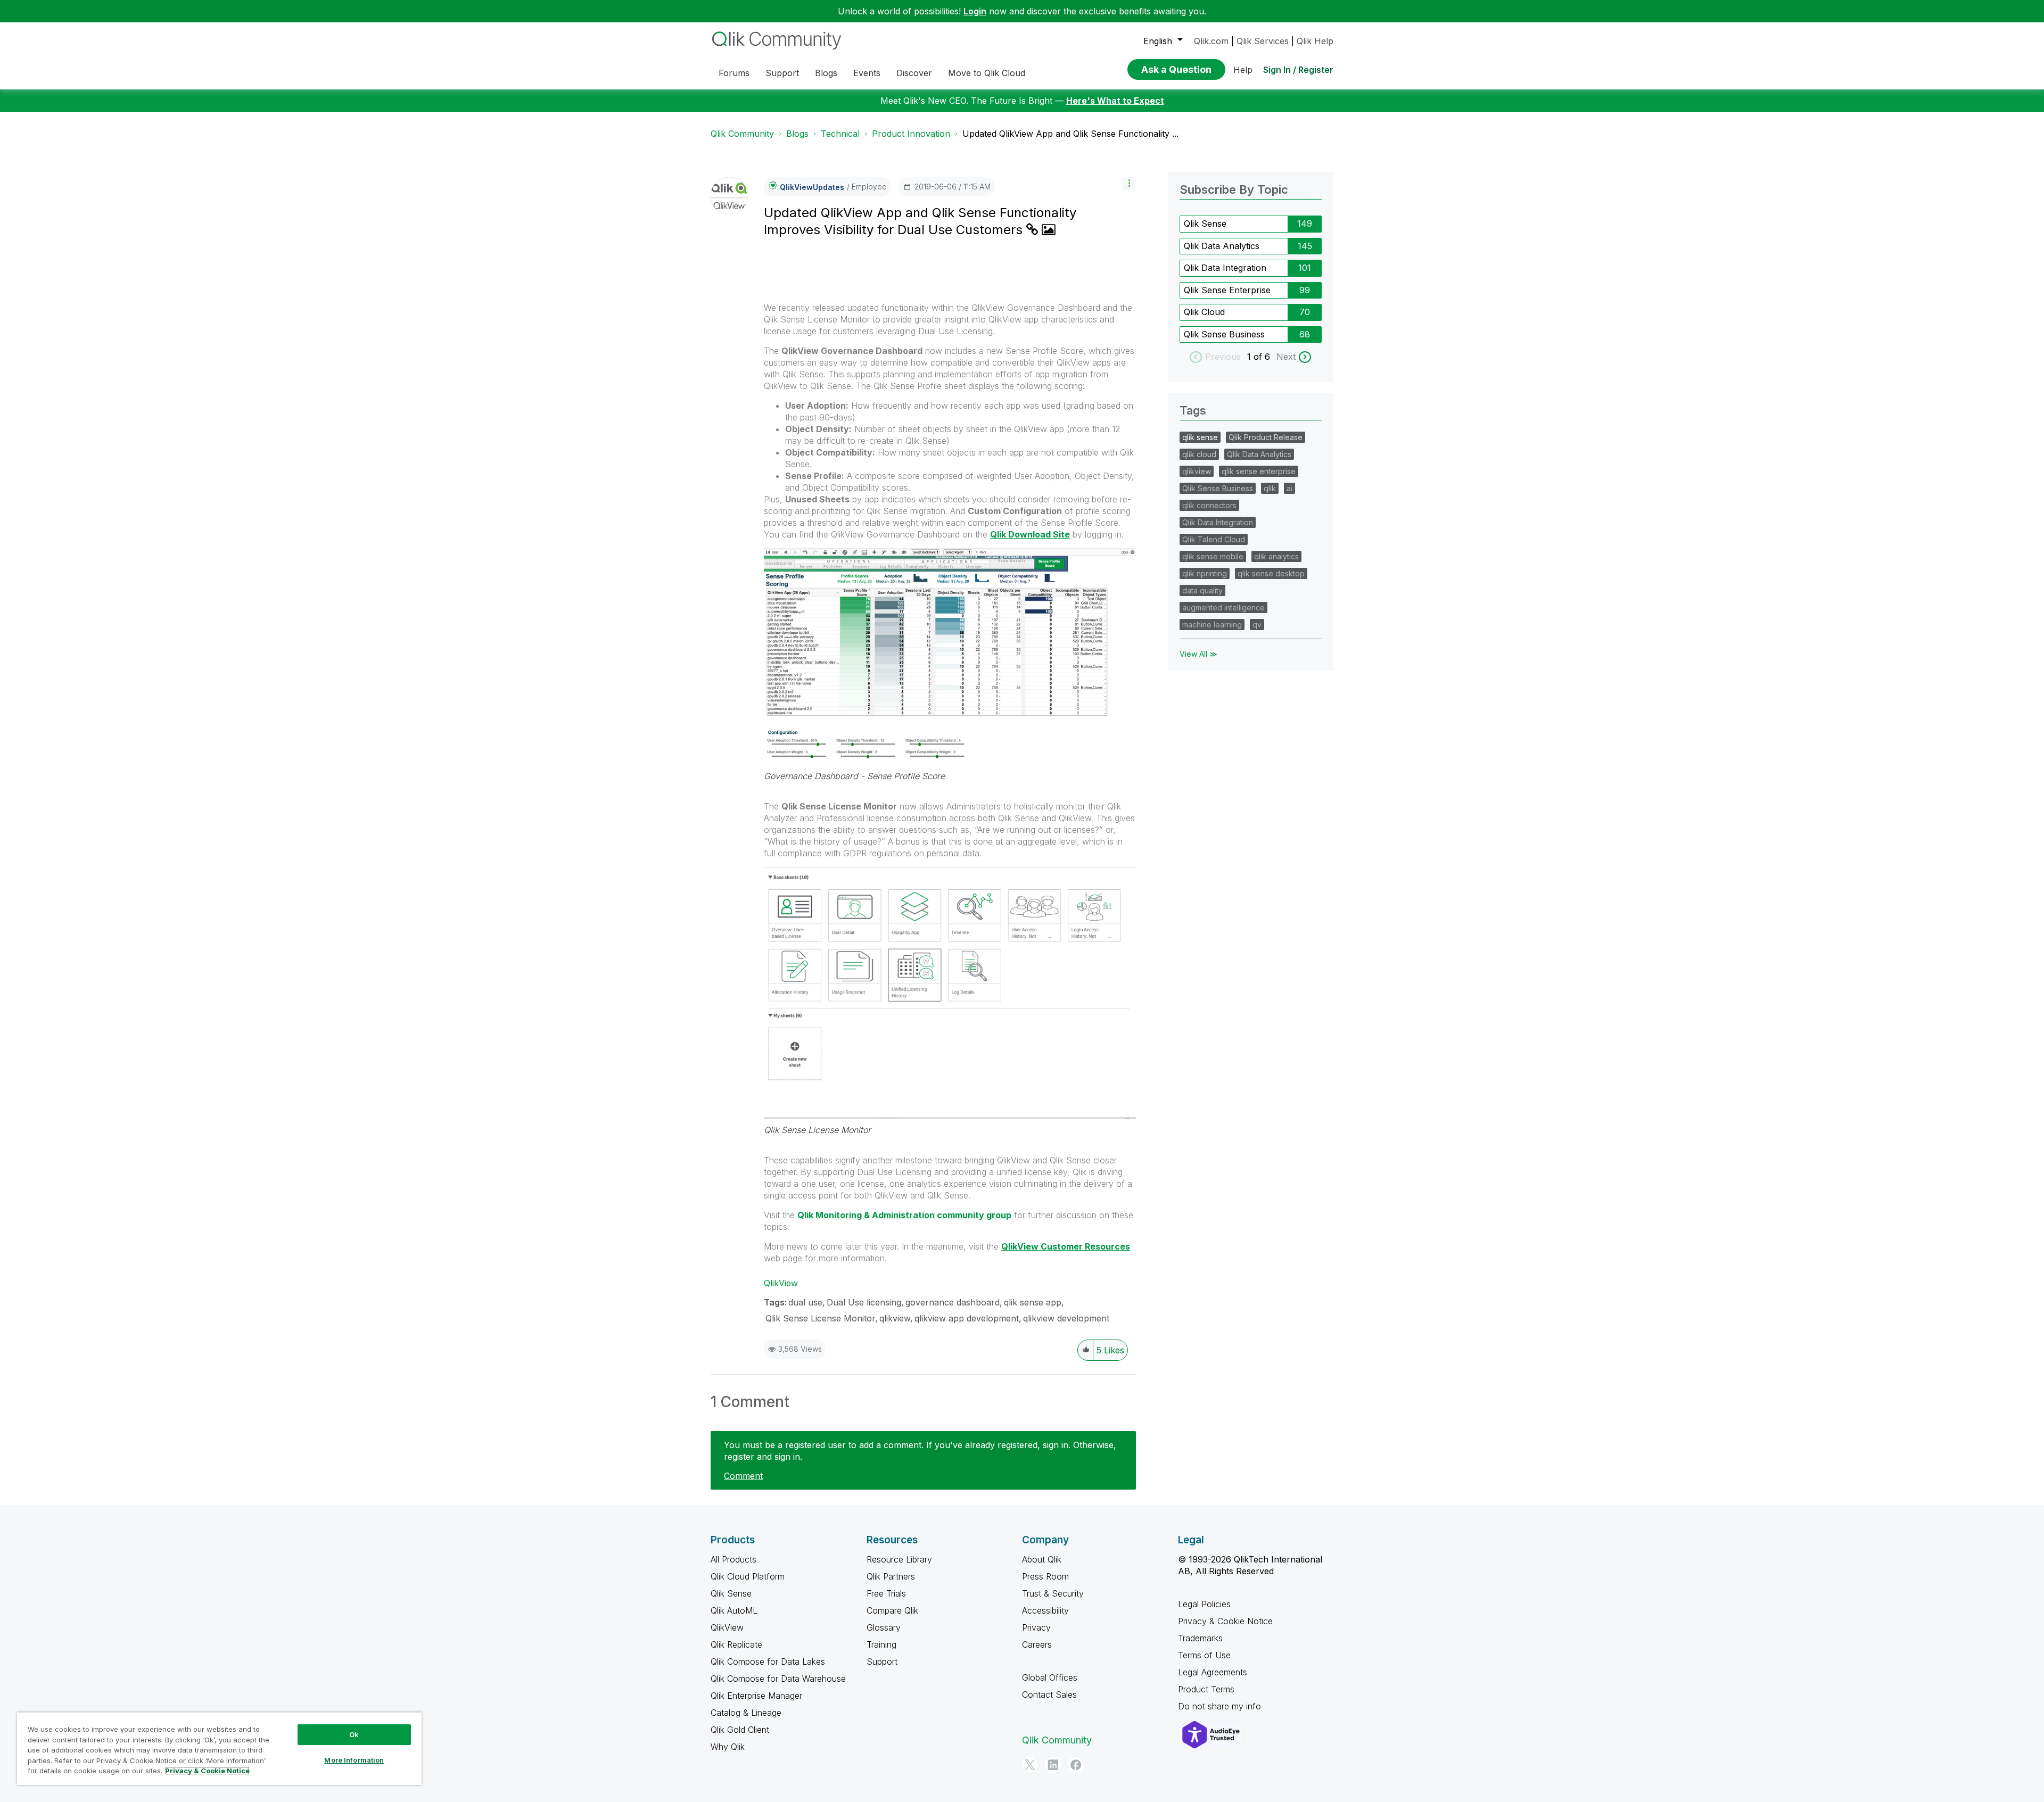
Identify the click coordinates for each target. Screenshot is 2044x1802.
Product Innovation (911, 134)
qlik (1270, 488)
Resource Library (899, 1559)
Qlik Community (742, 134)
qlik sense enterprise (1259, 471)
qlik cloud (1199, 454)
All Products (733, 1559)
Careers (1037, 1644)
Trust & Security (1053, 1593)
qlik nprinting (1205, 573)
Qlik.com (1211, 41)
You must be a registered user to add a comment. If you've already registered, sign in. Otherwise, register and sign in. (920, 1451)
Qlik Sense (1205, 224)
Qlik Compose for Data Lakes (768, 1662)
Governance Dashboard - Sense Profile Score (854, 776)
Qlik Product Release (1266, 437)
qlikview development (1066, 1318)
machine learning (1212, 625)
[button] (1129, 183)
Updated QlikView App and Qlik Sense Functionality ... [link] (1070, 134)
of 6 (1263, 357)
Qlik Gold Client (740, 1730)
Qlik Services (1263, 41)
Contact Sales (1049, 1694)
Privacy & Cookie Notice (1225, 1621)
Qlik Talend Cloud (1214, 539)
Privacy (1036, 1627)
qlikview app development (967, 1318)
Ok (354, 1734)
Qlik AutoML (734, 1610)
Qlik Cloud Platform (748, 1576)
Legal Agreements (1213, 1672)
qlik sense (1200, 437)
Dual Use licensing (864, 1302)
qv (1257, 625)
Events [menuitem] (867, 73)
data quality (1202, 590)
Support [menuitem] (782, 73)
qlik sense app (1033, 1302)
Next (1286, 357)
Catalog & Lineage (746, 1713)
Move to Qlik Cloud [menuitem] (987, 73)
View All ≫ (1198, 654)
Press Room (1045, 1576)
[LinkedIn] (1053, 1765)
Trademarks (1200, 1638)
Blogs (797, 134)
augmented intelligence (1223, 607)
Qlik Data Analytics (1222, 246)
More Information (354, 1760)
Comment (743, 1476)
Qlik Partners (891, 1576)
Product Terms (1206, 1689)
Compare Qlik (892, 1610)
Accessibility (1045, 1610)
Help (1243, 70)
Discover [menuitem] (914, 73)
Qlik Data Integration (1225, 268)
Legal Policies (1204, 1604)
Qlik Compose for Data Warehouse (778, 1679)
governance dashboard (953, 1302)
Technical (840, 134)
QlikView (781, 1283)
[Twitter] (1030, 1765)
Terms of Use (1204, 1655)
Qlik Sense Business (1224, 334)
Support (882, 1662)
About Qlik (1042, 1559)
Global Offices (1050, 1677)
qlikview (895, 1318)
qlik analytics (1276, 556)
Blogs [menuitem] (826, 73)
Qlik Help (1315, 41)
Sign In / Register (1298, 70)
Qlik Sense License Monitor (817, 1130)
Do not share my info (1221, 1706)
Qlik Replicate (736, 1644)
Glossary (884, 1627)
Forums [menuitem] (734, 73)
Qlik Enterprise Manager (756, 1696)
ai (1289, 488)
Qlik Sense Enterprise (1227, 290)
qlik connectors (1209, 505)
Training (881, 1644)
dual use (805, 1302)
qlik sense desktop (1271, 573)
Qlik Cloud (1204, 312)
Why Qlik (728, 1747)
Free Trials (886, 1593)
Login (975, 11)
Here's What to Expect (1115, 101)
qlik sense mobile (1213, 556)
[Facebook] (1076, 1765)
